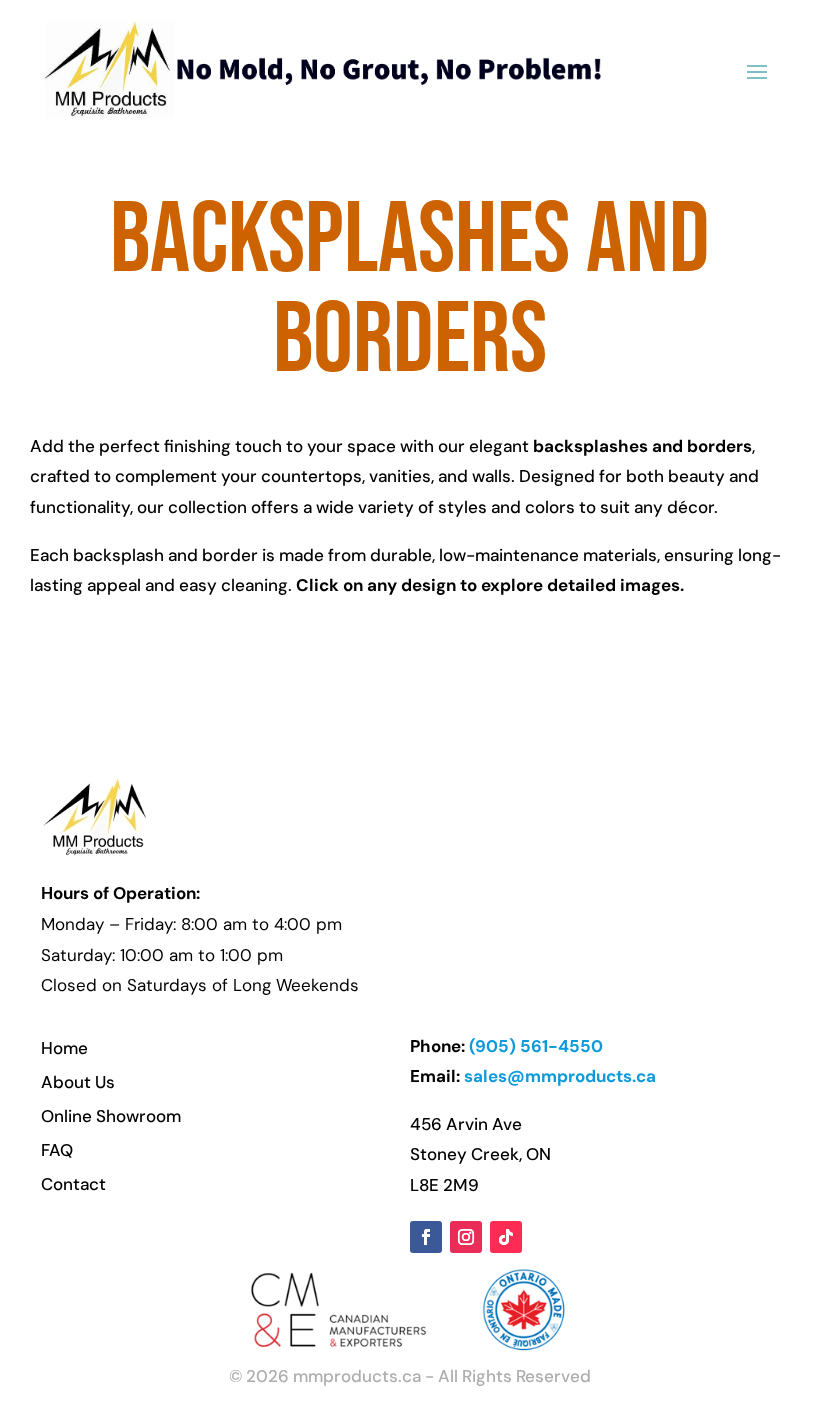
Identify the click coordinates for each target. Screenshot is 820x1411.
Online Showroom (111, 1116)
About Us (78, 1082)
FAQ (57, 1150)
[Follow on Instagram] (466, 1237)
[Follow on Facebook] (426, 1237)
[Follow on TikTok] (506, 1237)
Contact (73, 1184)
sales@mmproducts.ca (560, 1076)
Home (64, 1048)
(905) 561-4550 (536, 1046)
